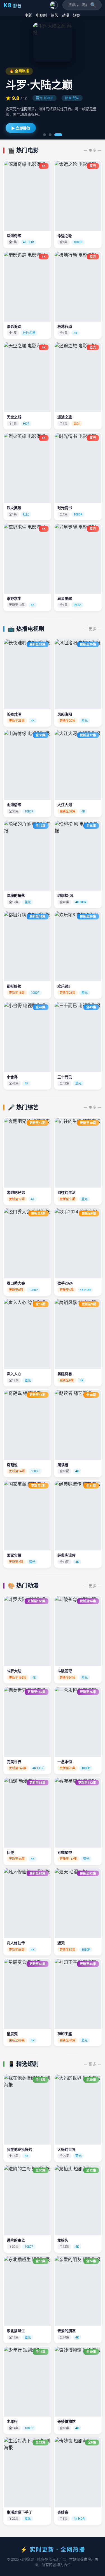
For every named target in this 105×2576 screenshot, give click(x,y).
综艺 (54, 15)
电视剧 (41, 15)
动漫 (66, 15)
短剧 (77, 15)
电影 (28, 15)
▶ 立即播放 (21, 128)
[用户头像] (54, 5)
